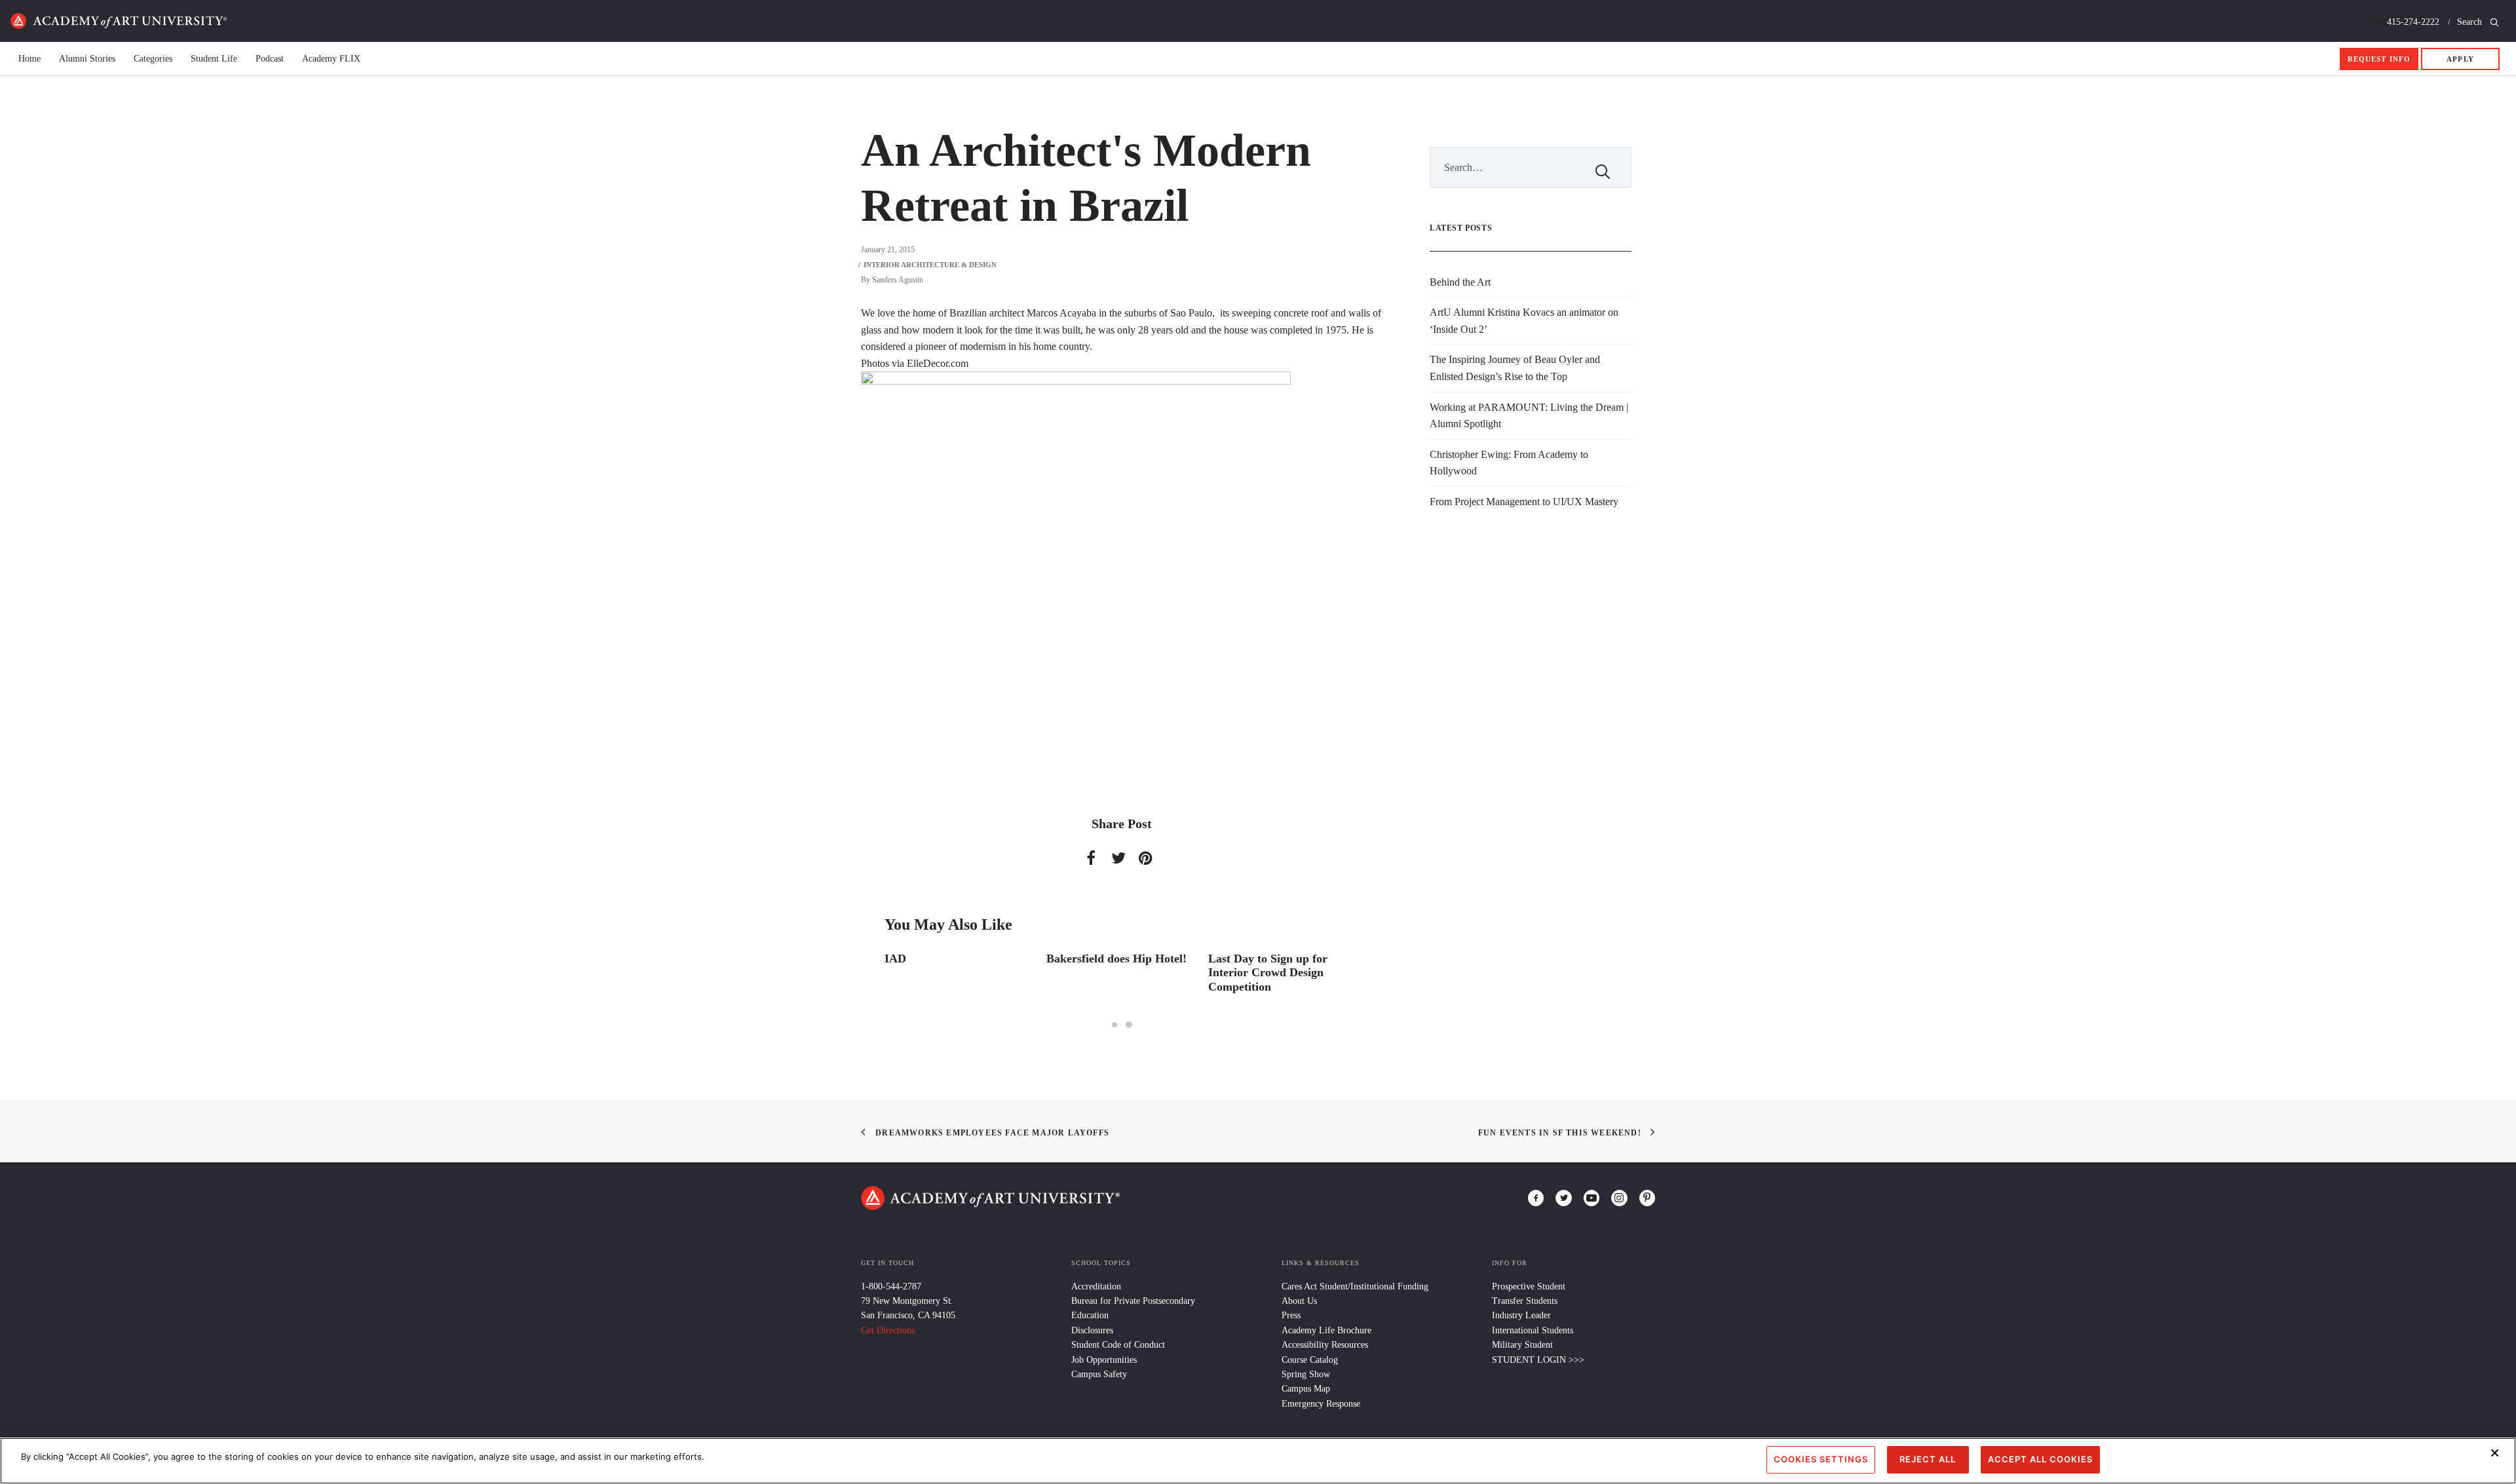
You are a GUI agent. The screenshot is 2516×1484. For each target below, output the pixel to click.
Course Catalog (1310, 1360)
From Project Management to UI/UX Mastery (1524, 502)
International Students (1533, 1330)
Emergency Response (1321, 1404)
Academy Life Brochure (1326, 1330)
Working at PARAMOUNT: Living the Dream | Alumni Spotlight (1529, 416)
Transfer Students (1525, 1301)
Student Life (214, 59)
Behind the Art (1460, 282)
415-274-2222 (2413, 22)
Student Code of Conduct (1118, 1345)
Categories (153, 59)
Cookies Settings (1821, 1459)
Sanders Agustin (898, 280)
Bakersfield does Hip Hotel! (955, 959)
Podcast (270, 59)
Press (1291, 1315)
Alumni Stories (87, 59)
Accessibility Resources (1325, 1345)
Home (119, 21)
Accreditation (1096, 1286)
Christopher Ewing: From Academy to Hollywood (1509, 463)
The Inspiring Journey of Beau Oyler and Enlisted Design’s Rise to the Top (1515, 368)
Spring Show (1306, 1374)
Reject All (1928, 1459)
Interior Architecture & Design (930, 265)
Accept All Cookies (2040, 1459)
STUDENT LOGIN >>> (1538, 1360)
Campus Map (1306, 1389)
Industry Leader (1521, 1315)
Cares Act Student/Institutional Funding (1355, 1286)
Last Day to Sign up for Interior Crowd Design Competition (1106, 973)
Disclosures (1092, 1330)
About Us (1299, 1301)
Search (2471, 22)
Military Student (1522, 1345)
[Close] (2495, 1453)
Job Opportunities (1104, 1360)
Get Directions (888, 1330)
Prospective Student (1529, 1286)
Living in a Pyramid (1259, 959)
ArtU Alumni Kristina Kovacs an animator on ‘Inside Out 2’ (1524, 321)
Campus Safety (1099, 1374)
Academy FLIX (331, 59)
